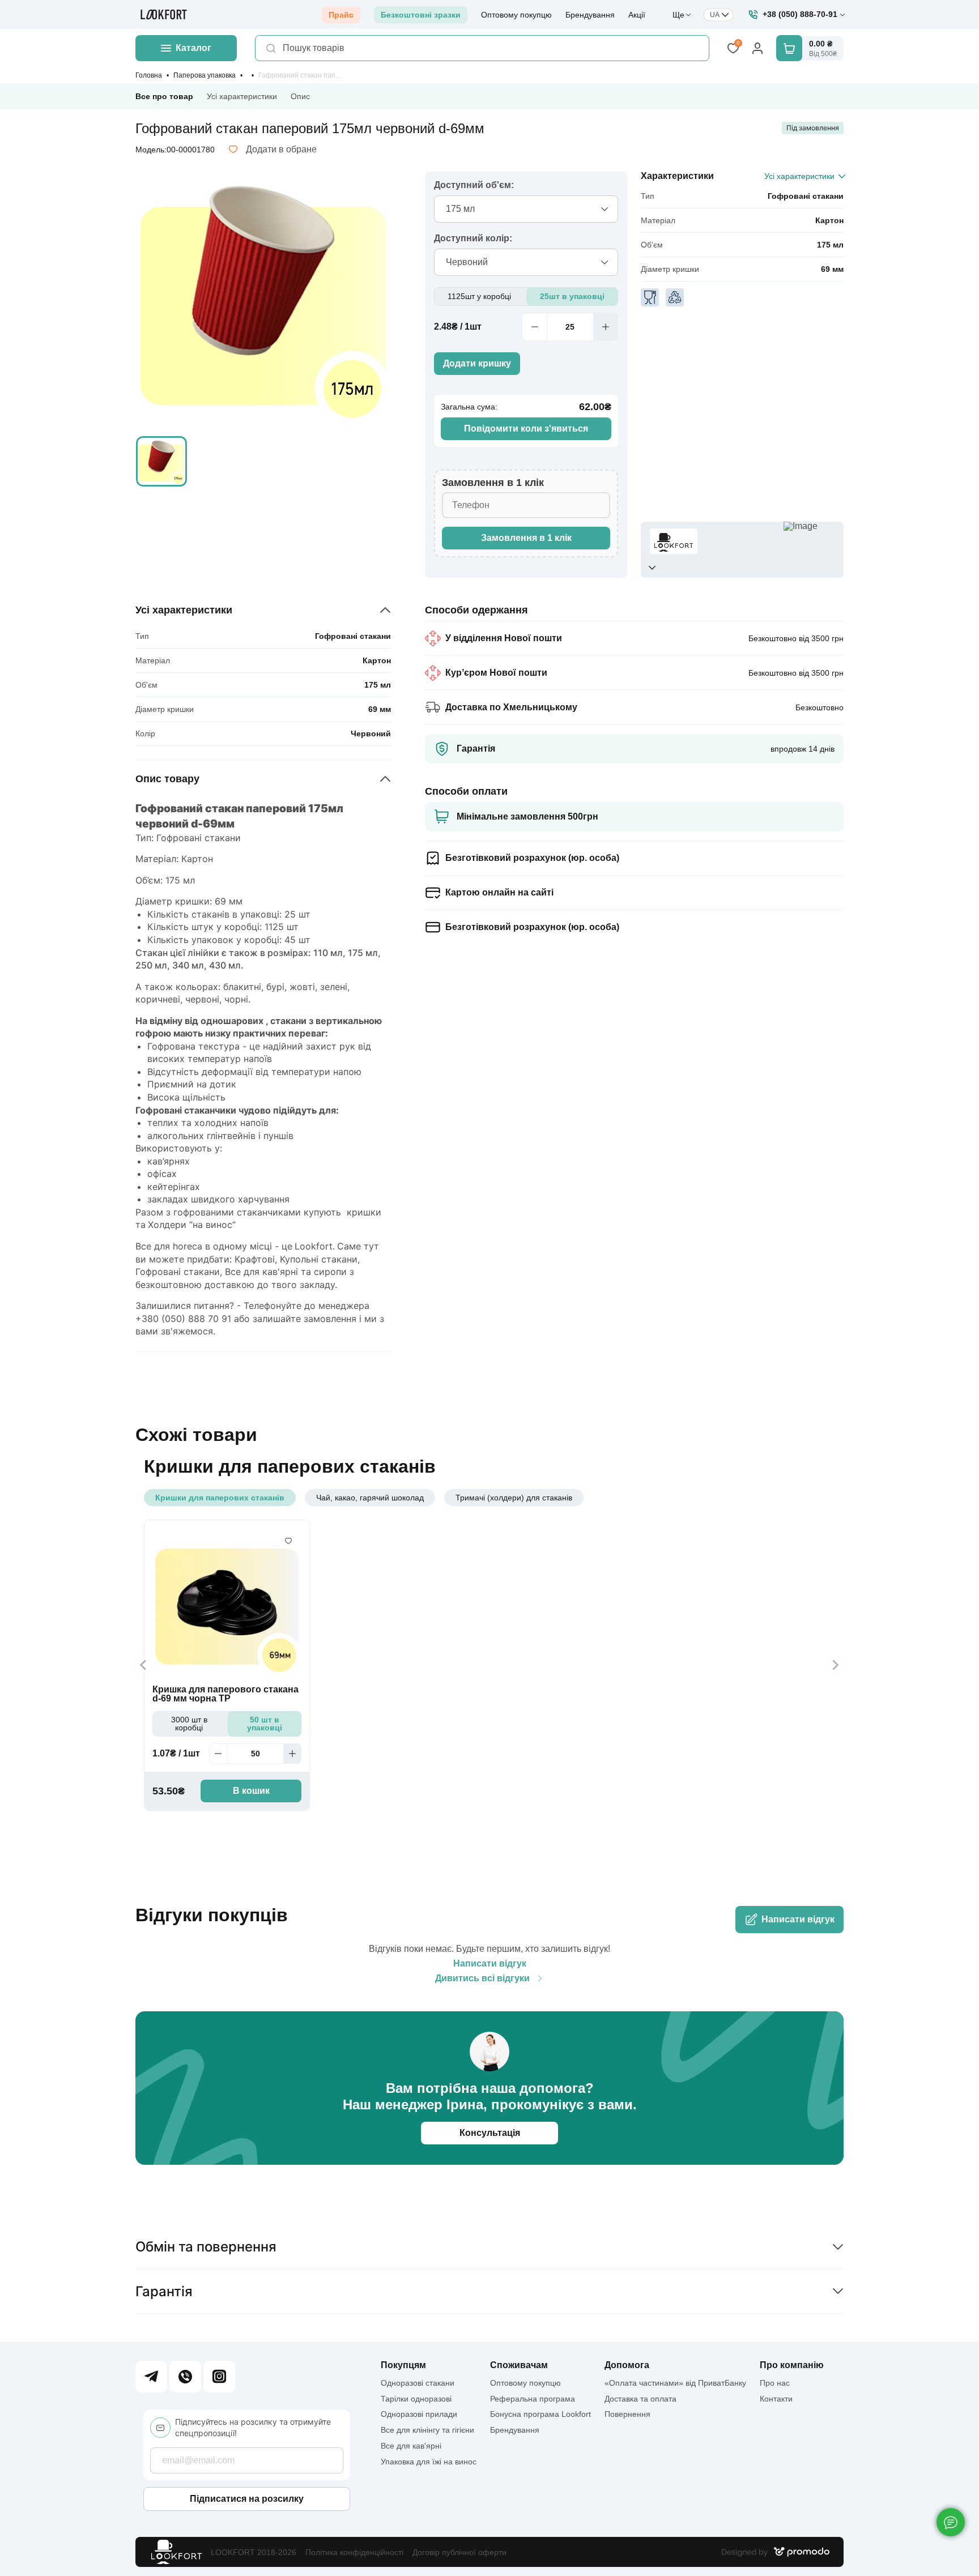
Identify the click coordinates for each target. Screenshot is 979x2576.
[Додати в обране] (288, 1541)
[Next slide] (835, 1665)
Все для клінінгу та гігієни (427, 2430)
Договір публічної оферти (459, 2552)
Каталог (193, 48)
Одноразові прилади (419, 2414)
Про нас (775, 2383)
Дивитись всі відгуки (482, 1978)
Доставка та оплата (640, 2399)
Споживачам (519, 2365)
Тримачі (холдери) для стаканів (514, 1498)
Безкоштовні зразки (421, 15)
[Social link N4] (219, 2377)
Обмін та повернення (206, 2247)
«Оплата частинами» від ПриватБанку (675, 2383)
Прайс (341, 15)
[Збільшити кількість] (606, 327)
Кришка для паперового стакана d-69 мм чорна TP (225, 1694)
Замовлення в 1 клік (526, 538)
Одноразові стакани (418, 2383)
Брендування (590, 15)
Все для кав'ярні (411, 2446)
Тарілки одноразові (416, 2399)
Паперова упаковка (205, 75)
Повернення (627, 2414)
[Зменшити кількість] (534, 327)
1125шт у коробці (479, 296)
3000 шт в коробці (189, 1724)
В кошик (251, 1791)
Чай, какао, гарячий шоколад (370, 1498)
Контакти (776, 2399)
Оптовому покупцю (516, 15)
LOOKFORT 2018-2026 (254, 2552)
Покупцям (403, 2365)
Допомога (627, 2365)
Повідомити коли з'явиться (526, 428)
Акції (637, 15)
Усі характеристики (242, 96)
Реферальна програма (533, 2399)
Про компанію (792, 2365)
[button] (161, 462)
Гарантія (164, 2291)
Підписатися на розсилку (247, 2499)
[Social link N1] (151, 2377)
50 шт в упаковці (265, 1724)
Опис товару (167, 779)
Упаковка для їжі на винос (429, 2462)
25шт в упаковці (572, 296)
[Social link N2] (185, 2377)
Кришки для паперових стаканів (220, 1498)
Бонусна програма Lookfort (540, 2414)
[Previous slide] (144, 1665)
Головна (149, 75)
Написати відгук (798, 1919)
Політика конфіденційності (354, 2552)
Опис (300, 96)
